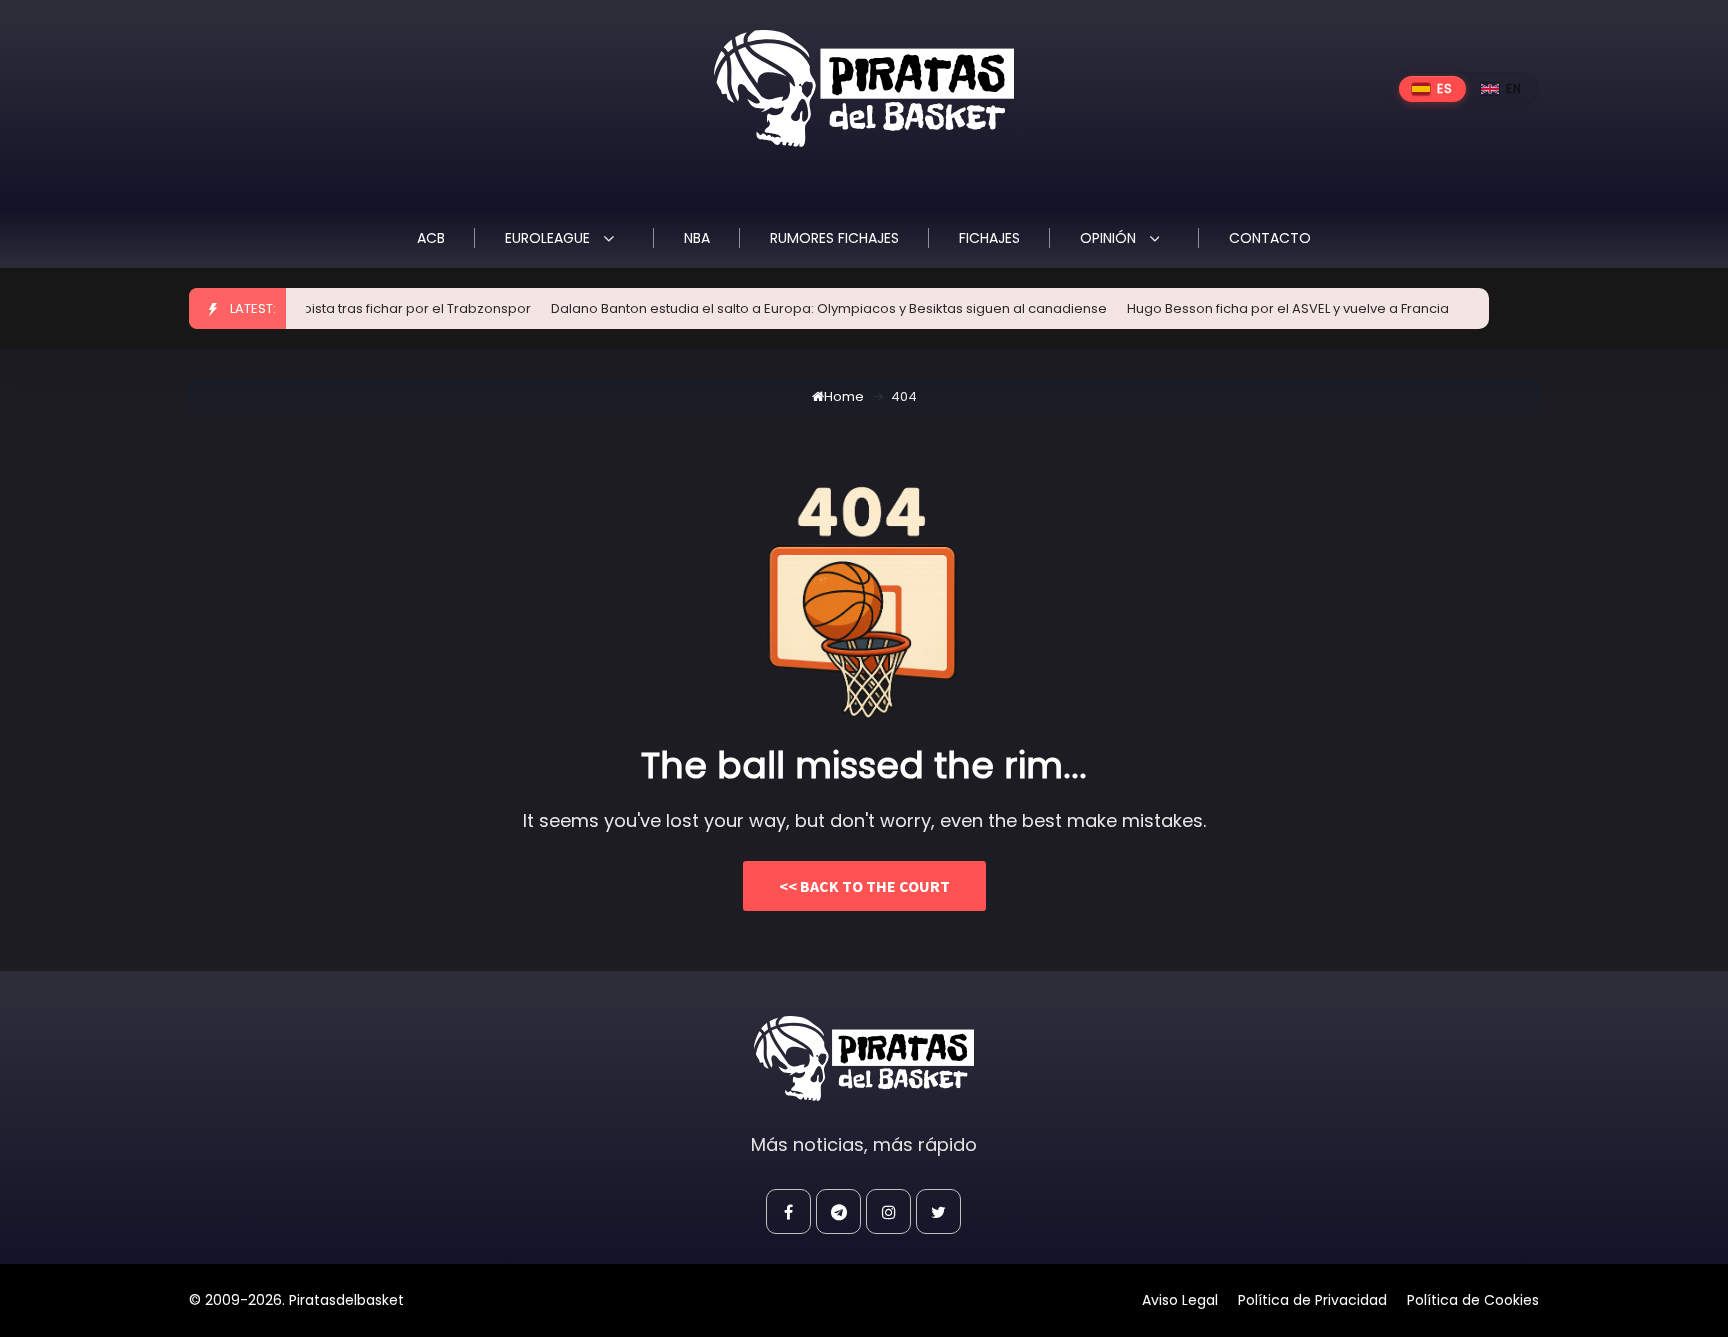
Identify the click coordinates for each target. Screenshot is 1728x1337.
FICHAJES (989, 238)
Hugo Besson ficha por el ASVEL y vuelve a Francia (1267, 308)
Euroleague (549, 238)
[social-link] (788, 1211)
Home (844, 396)
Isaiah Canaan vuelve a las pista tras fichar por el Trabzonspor (307, 308)
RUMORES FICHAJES (834, 238)
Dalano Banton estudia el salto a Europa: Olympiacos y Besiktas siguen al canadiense (808, 308)
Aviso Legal (1180, 1300)
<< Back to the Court (864, 886)
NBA (697, 238)
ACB (431, 238)
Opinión (1110, 238)
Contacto (1270, 238)
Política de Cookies (1473, 1300)
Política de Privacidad (1312, 1300)
